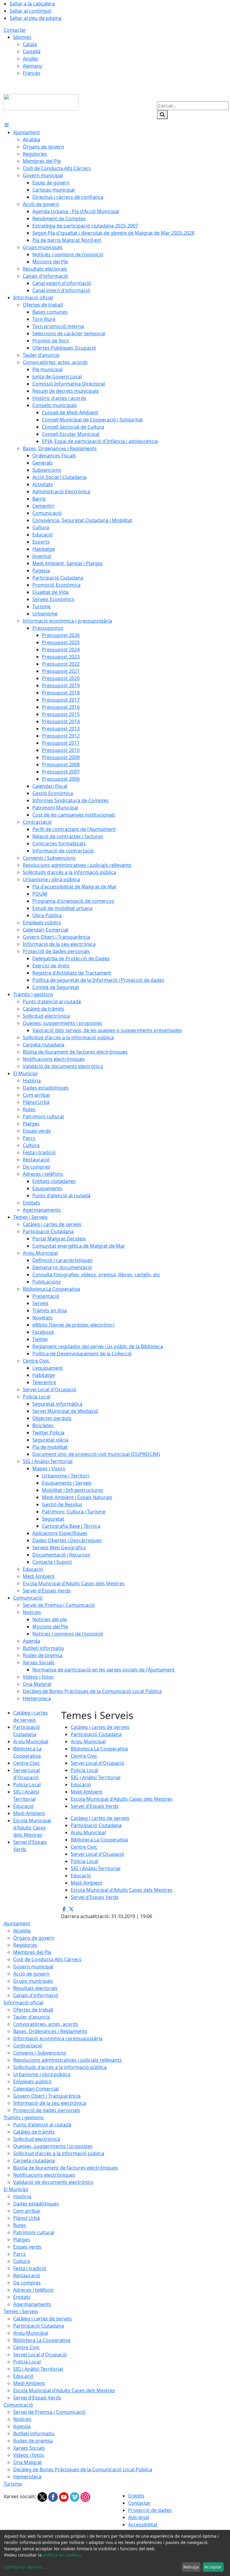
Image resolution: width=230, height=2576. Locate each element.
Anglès (30, 59)
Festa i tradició (30, 2268)
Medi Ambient (29, 1813)
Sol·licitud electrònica (37, 2139)
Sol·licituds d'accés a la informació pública (60, 2067)
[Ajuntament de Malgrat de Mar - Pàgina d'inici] (41, 102)
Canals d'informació (36, 1995)
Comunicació (18, 2405)
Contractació (28, 2046)
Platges (22, 2240)
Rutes (20, 2225)
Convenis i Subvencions (40, 2053)
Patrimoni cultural (34, 2232)
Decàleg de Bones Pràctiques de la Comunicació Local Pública (83, 2469)
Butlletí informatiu (34, 2434)
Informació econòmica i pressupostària (58, 2038)
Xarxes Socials (29, 2448)
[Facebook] (54, 2497)
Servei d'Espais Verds (95, 1806)
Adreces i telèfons (33, 2290)
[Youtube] (64, 2497)
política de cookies (61, 2555)
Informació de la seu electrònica (50, 2103)
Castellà (32, 51)
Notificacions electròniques (44, 2175)
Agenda (22, 2426)
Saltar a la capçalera (32, 4)
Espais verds (27, 2247)
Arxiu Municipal (31, 1741)
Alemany (32, 66)
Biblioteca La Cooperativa (99, 1749)
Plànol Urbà (27, 2218)
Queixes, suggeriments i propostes (53, 2146)
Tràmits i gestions (24, 2117)
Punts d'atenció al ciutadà (42, 2125)
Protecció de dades (150, 2510)
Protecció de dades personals (47, 2110)
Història (22, 2196)
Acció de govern (31, 1974)
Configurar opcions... (25, 2567)
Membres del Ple (32, 1952)
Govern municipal (33, 1967)
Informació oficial (24, 2002)
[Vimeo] (75, 2497)
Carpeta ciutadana (34, 2161)
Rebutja (191, 2567)
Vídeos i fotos (29, 2455)
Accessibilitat (143, 2525)
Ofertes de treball (33, 2010)
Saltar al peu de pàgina (35, 18)
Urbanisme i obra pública (42, 2074)
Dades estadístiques (36, 2204)
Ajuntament (17, 1923)
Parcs (19, 2254)
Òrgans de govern (34, 1938)
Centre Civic (27, 1763)
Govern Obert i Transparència (47, 2096)
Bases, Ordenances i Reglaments (50, 2031)
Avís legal (139, 2517)
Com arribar (27, 2211)
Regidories (25, 1945)
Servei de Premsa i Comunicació (49, 2412)
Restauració (27, 2275)
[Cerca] (162, 115)
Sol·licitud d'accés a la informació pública (59, 2153)
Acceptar (213, 2567)
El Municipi (16, 2189)
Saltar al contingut (30, 11)
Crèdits (136, 2496)
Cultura (22, 2261)
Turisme (13, 2484)
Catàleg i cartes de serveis (100, 1727)
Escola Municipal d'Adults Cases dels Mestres (32, 1828)
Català (30, 44)
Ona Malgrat (28, 2462)
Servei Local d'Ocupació (97, 1763)
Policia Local (27, 1785)
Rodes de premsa (33, 2441)
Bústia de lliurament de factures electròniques (66, 2168)
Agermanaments (32, 2304)
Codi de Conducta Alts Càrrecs (47, 1959)
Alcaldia (22, 1931)
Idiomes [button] (22, 37)
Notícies (22, 2419)
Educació (23, 1806)
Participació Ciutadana (96, 1734)
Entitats (22, 2297)
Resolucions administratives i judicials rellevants (68, 2060)
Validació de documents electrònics (53, 2182)
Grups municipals (33, 1981)
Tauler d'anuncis (32, 2017)
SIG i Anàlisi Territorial (96, 1777)
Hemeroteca (27, 2477)
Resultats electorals (35, 1988)
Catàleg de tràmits (34, 2132)
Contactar (15, 30)
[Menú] (7, 125)
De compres (27, 2283)
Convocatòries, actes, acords (46, 2024)
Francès (32, 73)
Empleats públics (32, 2082)
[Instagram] (85, 2497)
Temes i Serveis (21, 2311)
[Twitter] (43, 2497)
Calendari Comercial (36, 2089)
